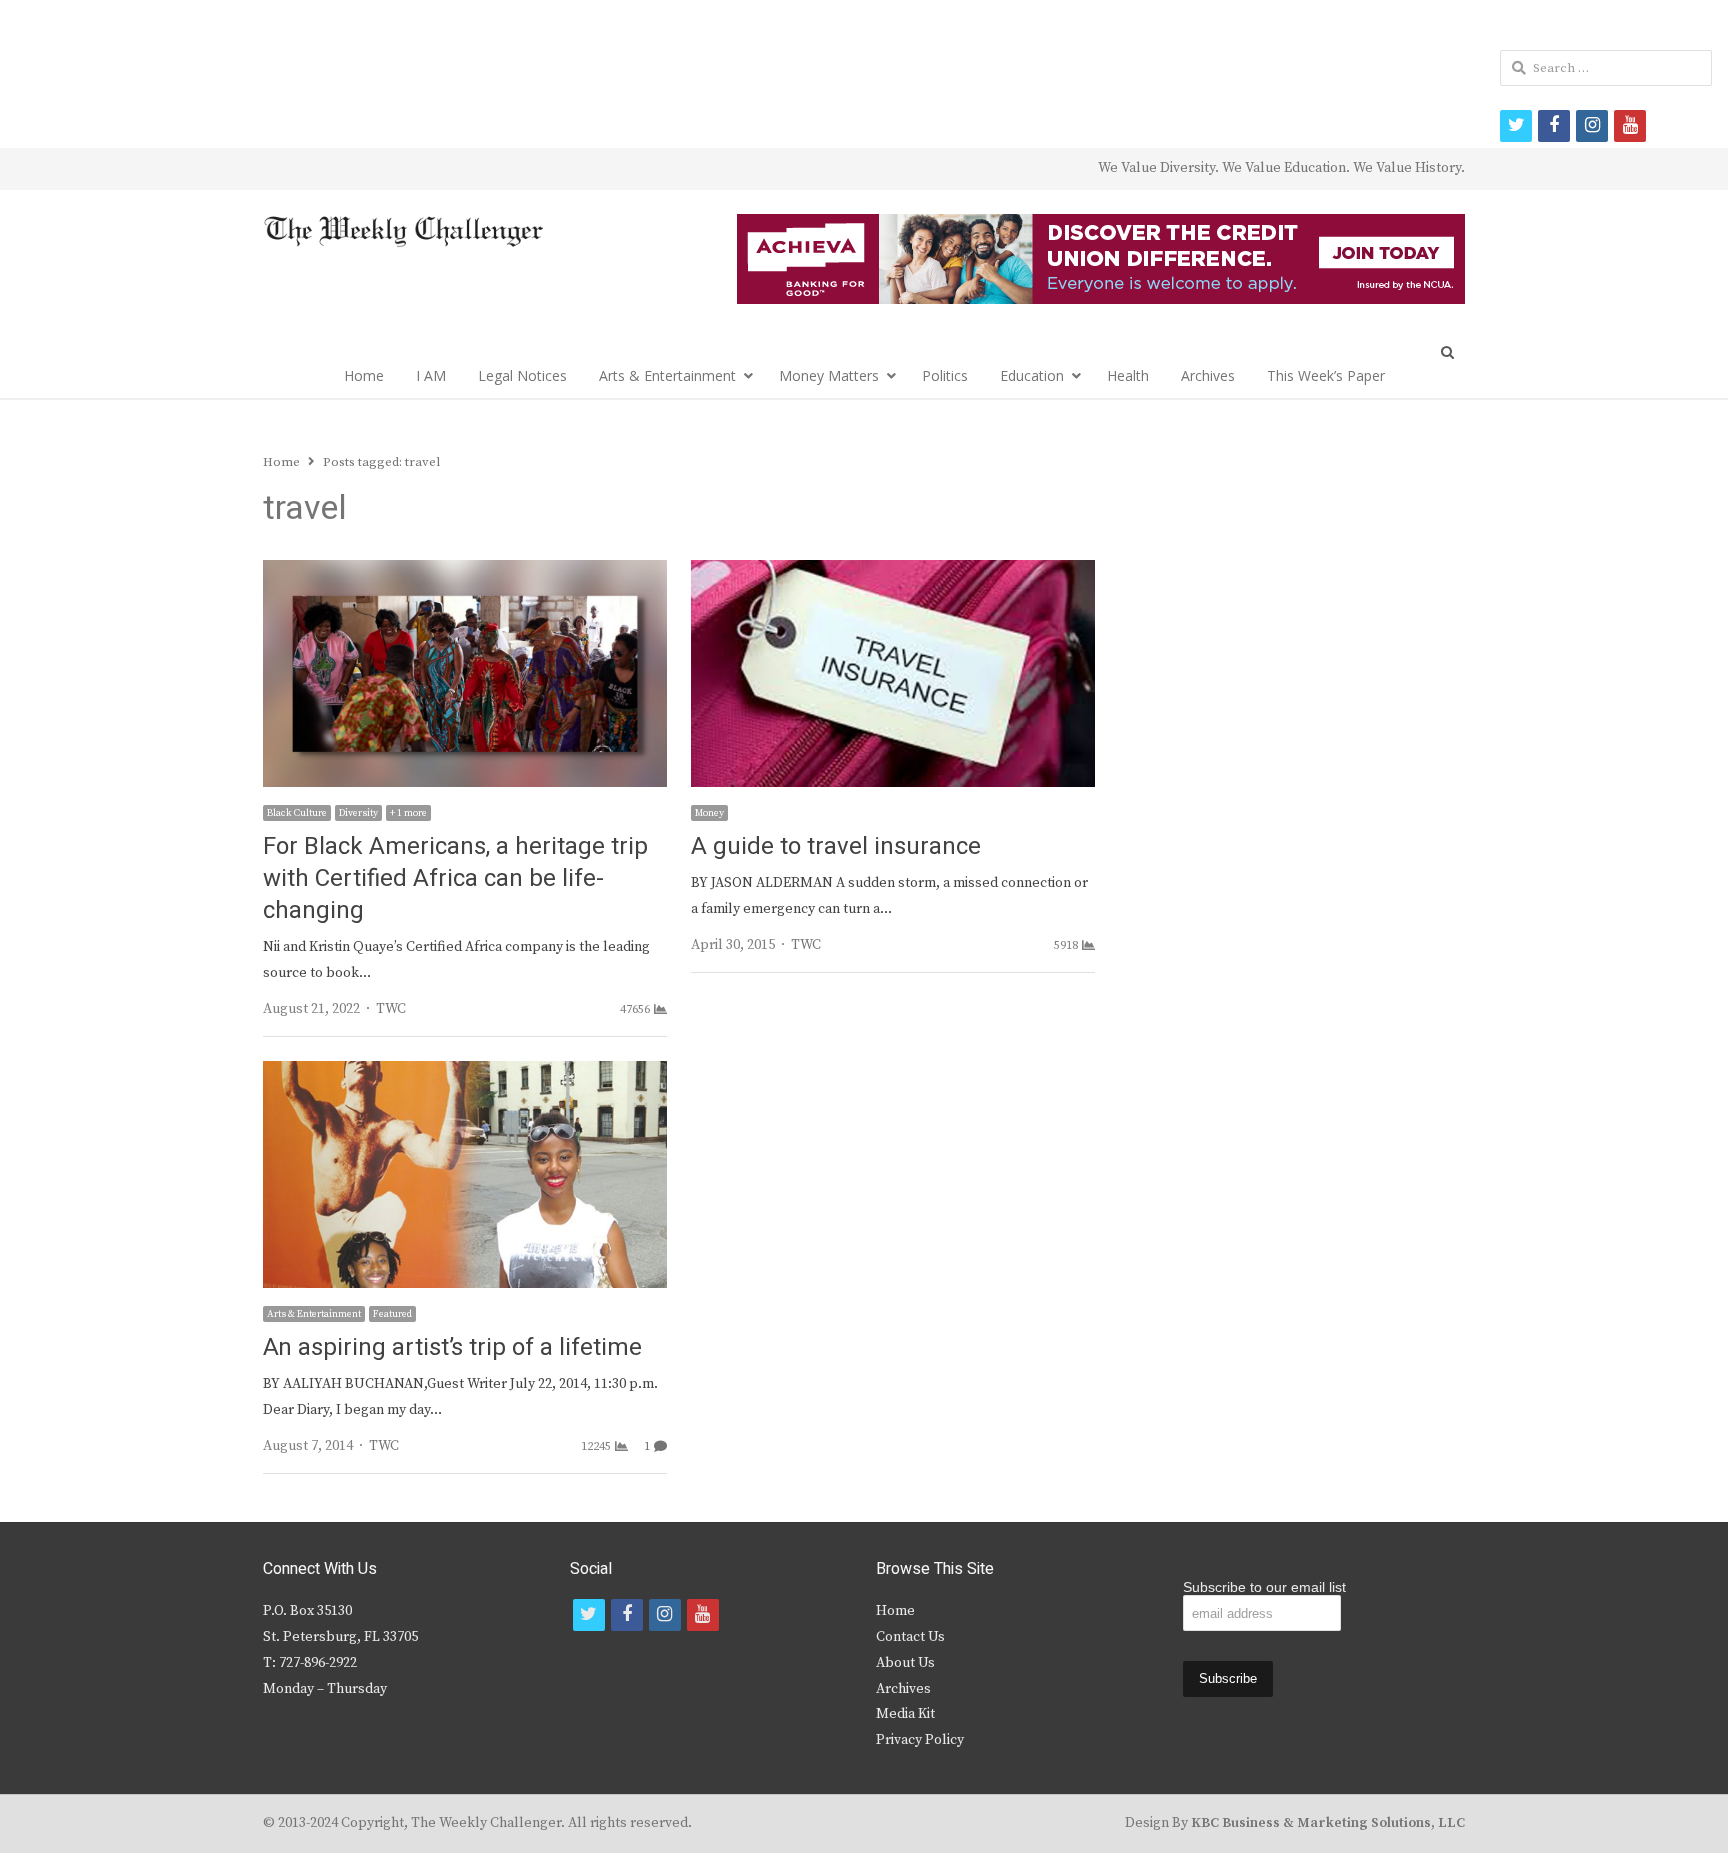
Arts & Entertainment (667, 375)
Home (364, 375)
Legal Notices (522, 375)
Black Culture (297, 813)
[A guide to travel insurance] (893, 572)
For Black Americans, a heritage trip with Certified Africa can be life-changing (455, 878)
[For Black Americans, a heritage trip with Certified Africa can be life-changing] (465, 572)
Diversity (358, 813)
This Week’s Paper (1326, 375)
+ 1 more (408, 813)
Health (1128, 375)
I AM (431, 375)
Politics (945, 375)
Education (1032, 375)
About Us (905, 1663)
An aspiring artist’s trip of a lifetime (452, 1347)
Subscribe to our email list (1264, 1587)
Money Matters (829, 375)
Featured (392, 1314)
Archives (1208, 375)
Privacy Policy (920, 1740)
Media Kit (905, 1714)
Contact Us (910, 1637)
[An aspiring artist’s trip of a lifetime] (465, 1073)
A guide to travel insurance (836, 846)
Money (709, 813)
